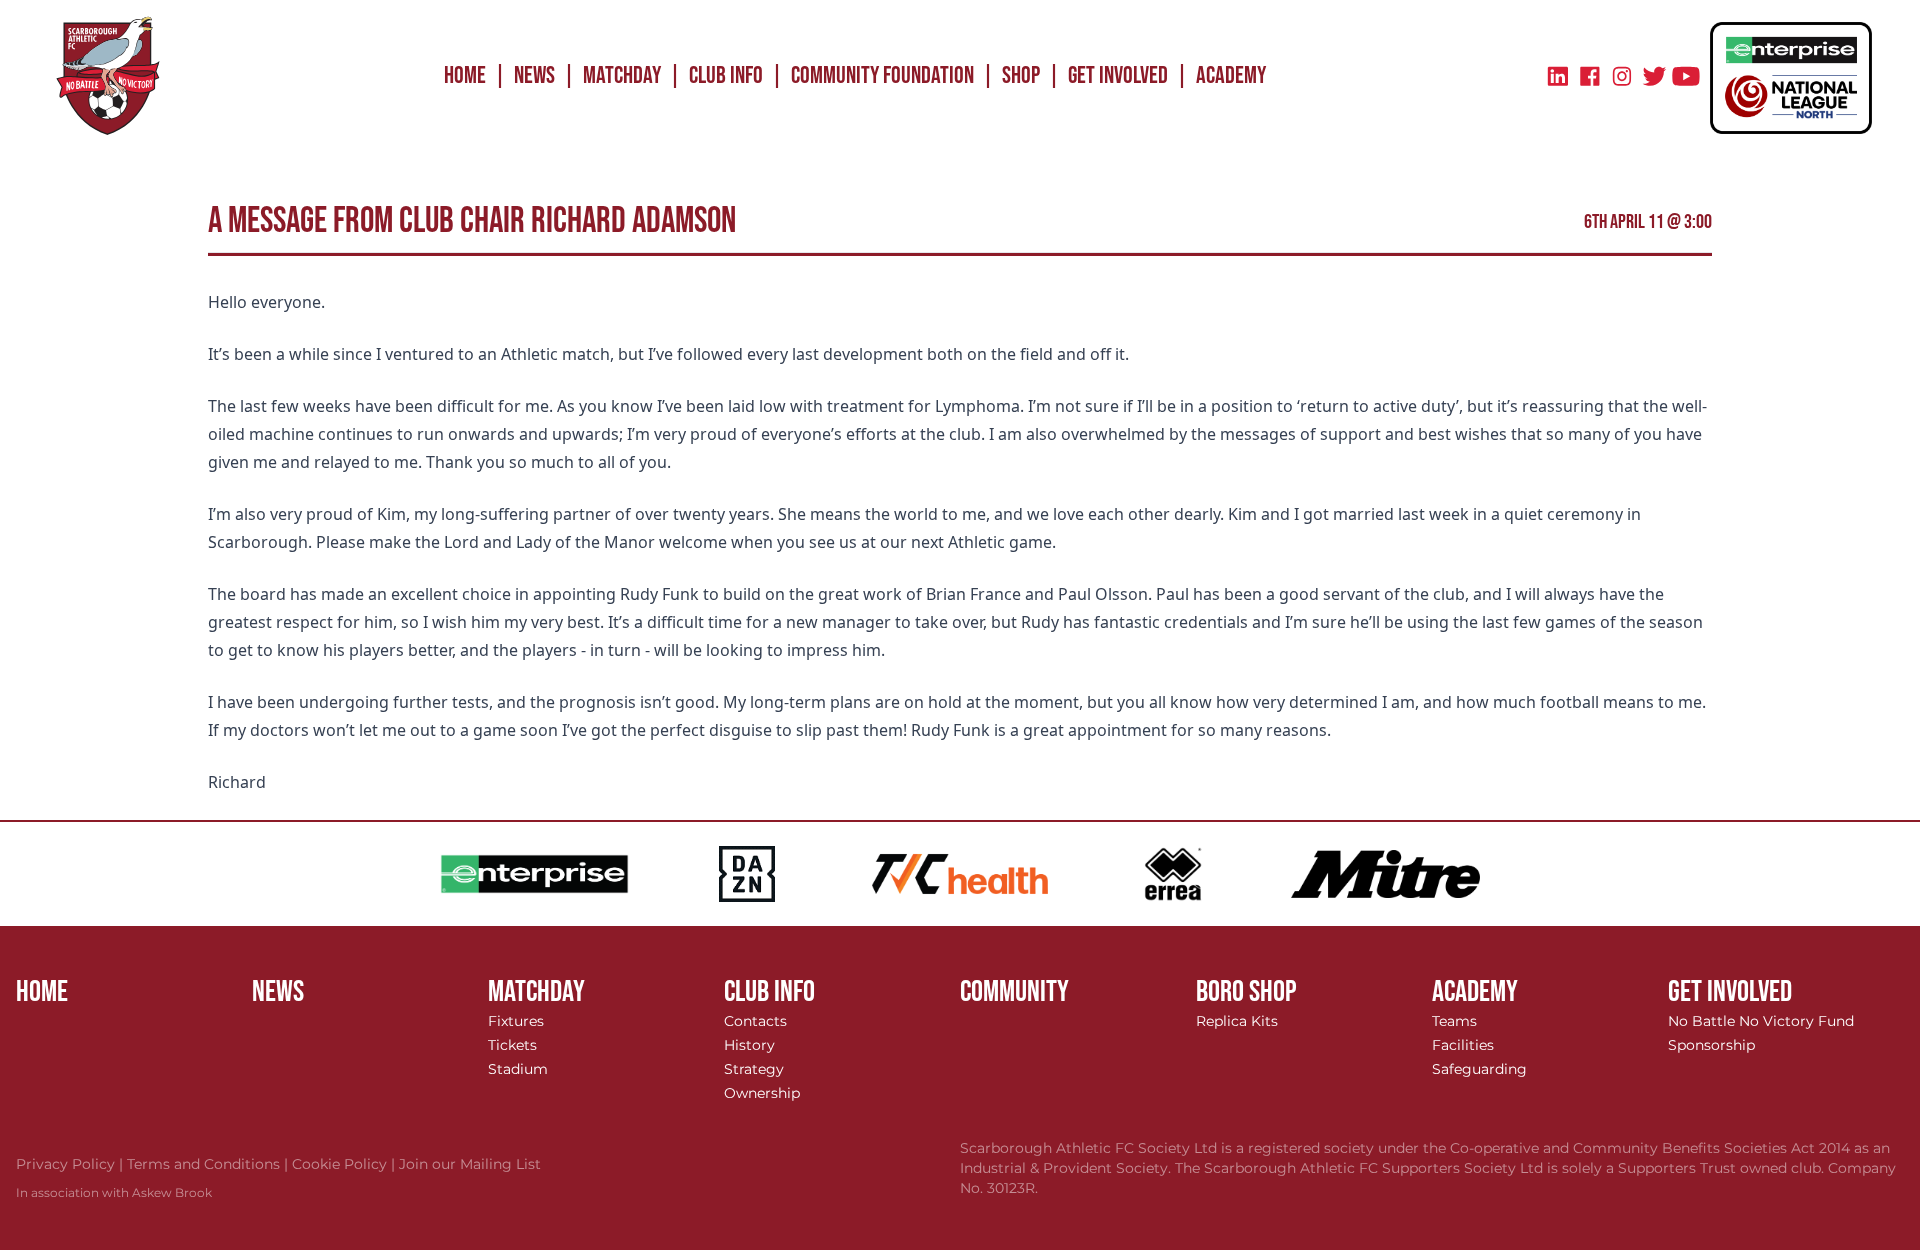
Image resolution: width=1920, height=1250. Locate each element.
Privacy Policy (71, 1164)
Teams (1454, 1021)
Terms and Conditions (209, 1164)
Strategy (754, 1069)
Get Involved (1118, 75)
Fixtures (516, 1021)
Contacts (755, 1021)
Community (1014, 992)
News (534, 75)
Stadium (518, 1069)
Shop (1021, 75)
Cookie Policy (345, 1164)
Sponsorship (1711, 1045)
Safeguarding (1479, 1069)
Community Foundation (882, 75)
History (749, 1045)
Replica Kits (1237, 1021)
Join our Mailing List (470, 1164)
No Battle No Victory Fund (1761, 1021)
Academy (1231, 75)
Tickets (512, 1045)
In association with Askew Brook (114, 1192)
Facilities (1463, 1045)
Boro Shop (1246, 992)
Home (465, 75)
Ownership (762, 1093)
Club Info (726, 75)
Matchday (622, 75)
